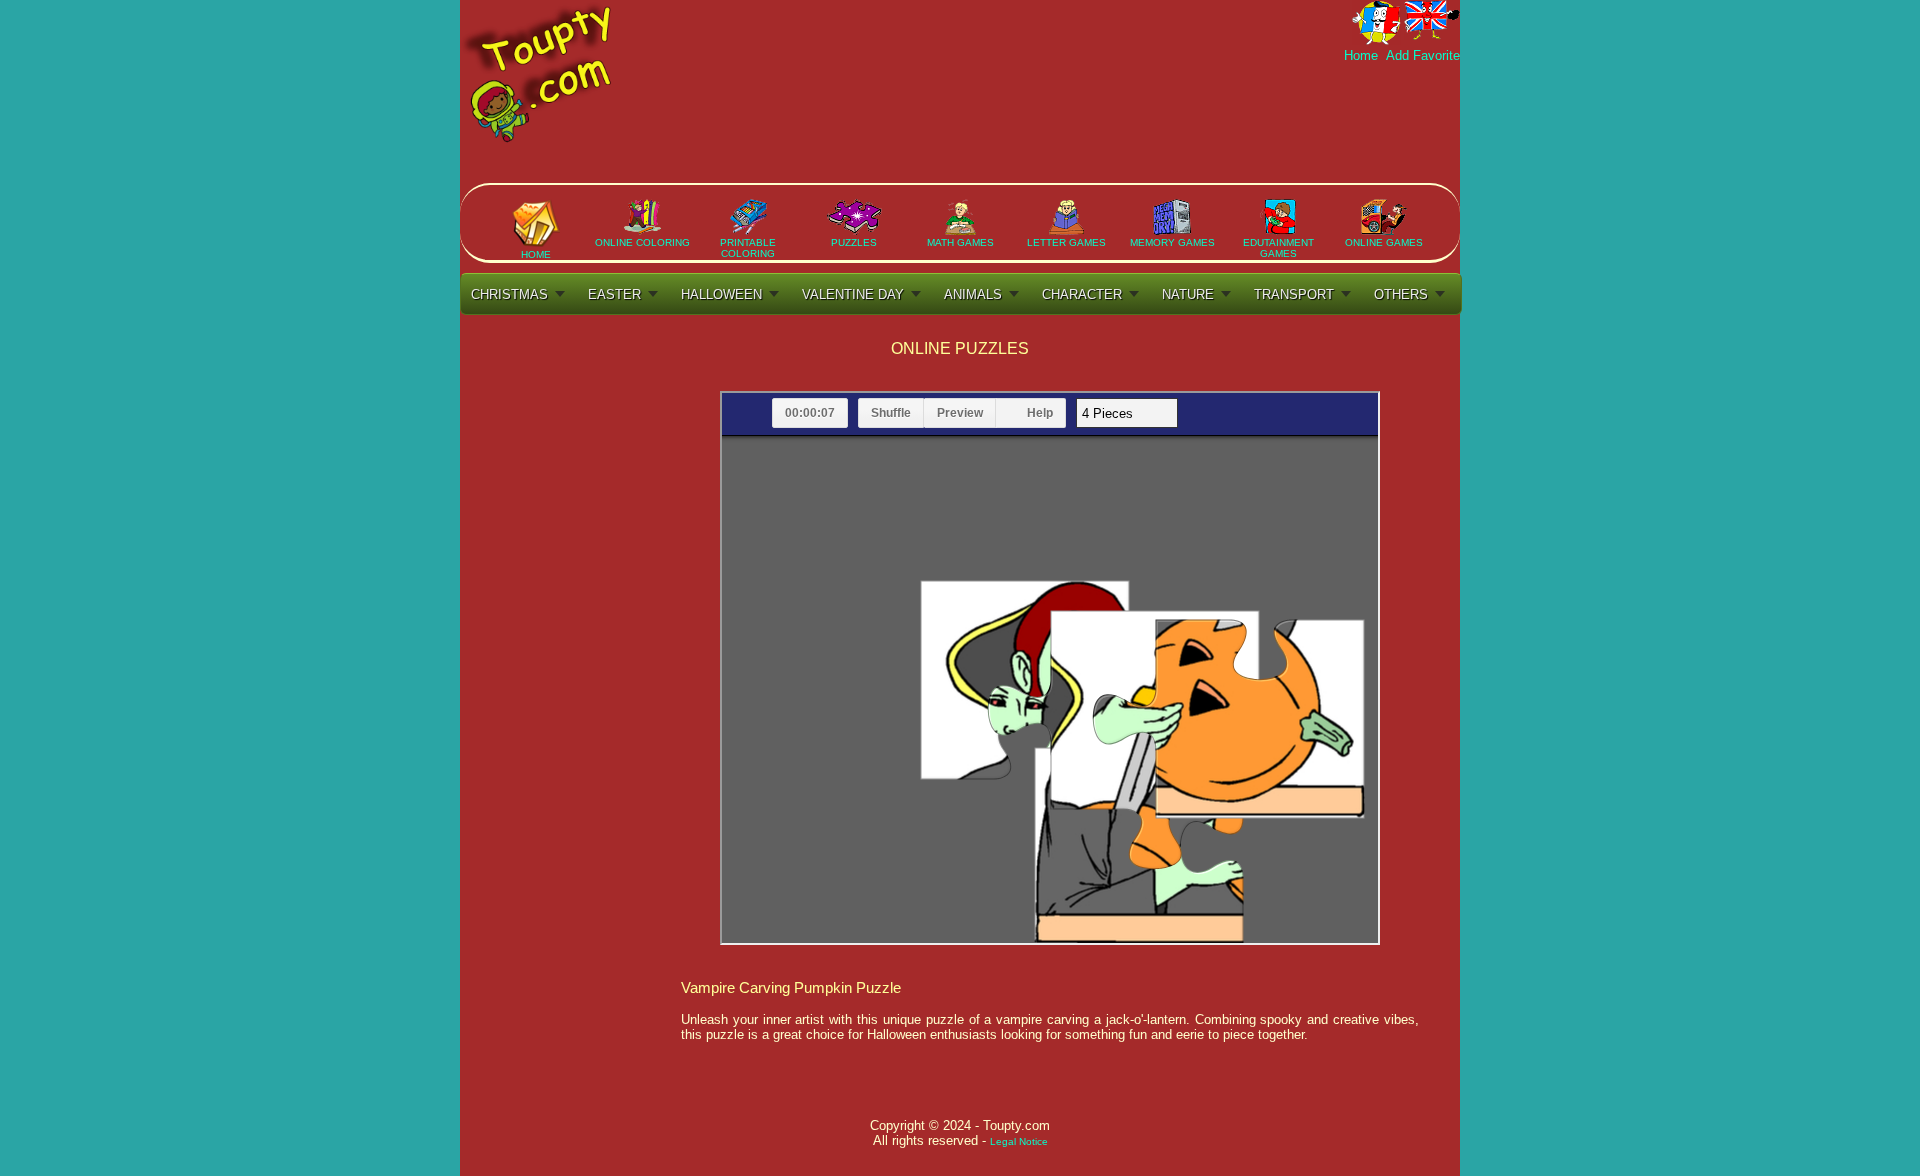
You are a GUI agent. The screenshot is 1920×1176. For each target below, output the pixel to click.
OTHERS (1401, 294)
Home (1363, 55)
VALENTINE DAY (853, 294)
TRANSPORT (1294, 294)
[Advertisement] (1096, 123)
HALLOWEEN (721, 294)
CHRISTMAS (509, 294)
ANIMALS (973, 294)
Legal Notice (1019, 1141)
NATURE (1188, 294)
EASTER (614, 294)
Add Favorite (1421, 55)
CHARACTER (1082, 294)
